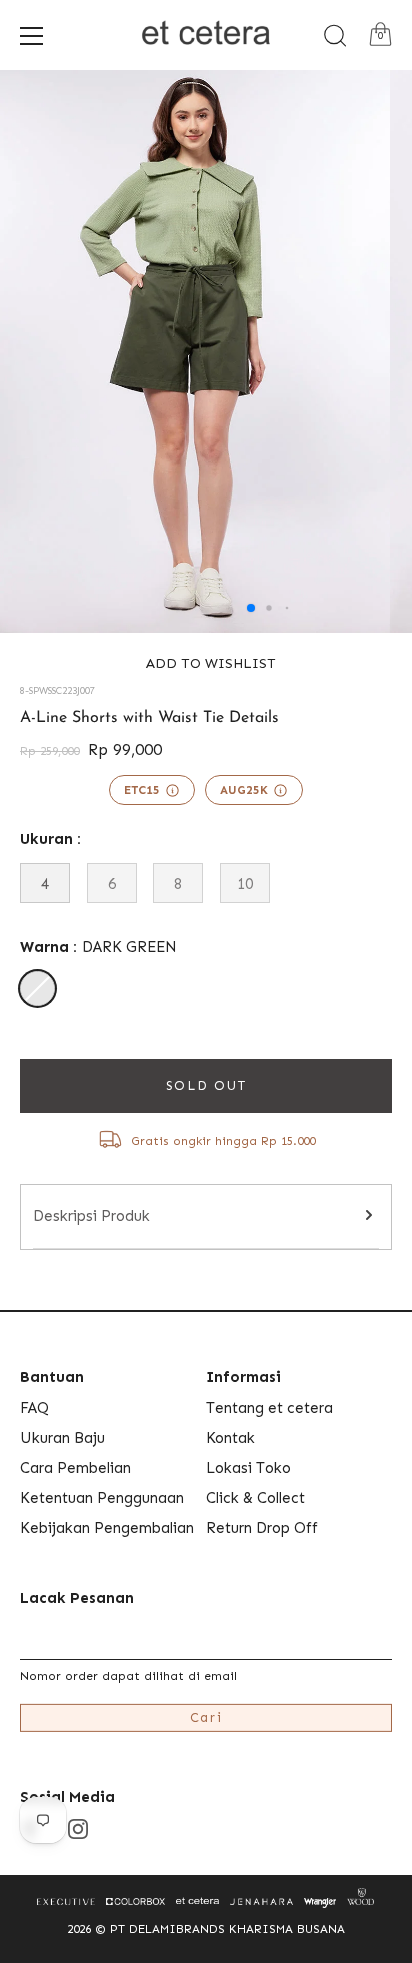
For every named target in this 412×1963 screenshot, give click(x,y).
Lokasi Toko (248, 1468)
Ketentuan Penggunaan (102, 1498)
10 (245, 884)
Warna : (98, 947)
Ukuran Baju (62, 1438)
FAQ (34, 1408)
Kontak (230, 1438)
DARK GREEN (37, 988)
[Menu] (32, 36)
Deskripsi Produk (91, 1216)
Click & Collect (255, 1498)
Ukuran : (50, 839)
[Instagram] (78, 1828)
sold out (206, 1085)
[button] (206, 663)
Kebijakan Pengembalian (107, 1528)
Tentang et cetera (269, 1408)
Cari (206, 1717)
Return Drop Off (262, 1528)
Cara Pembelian (75, 1468)
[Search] (335, 36)
